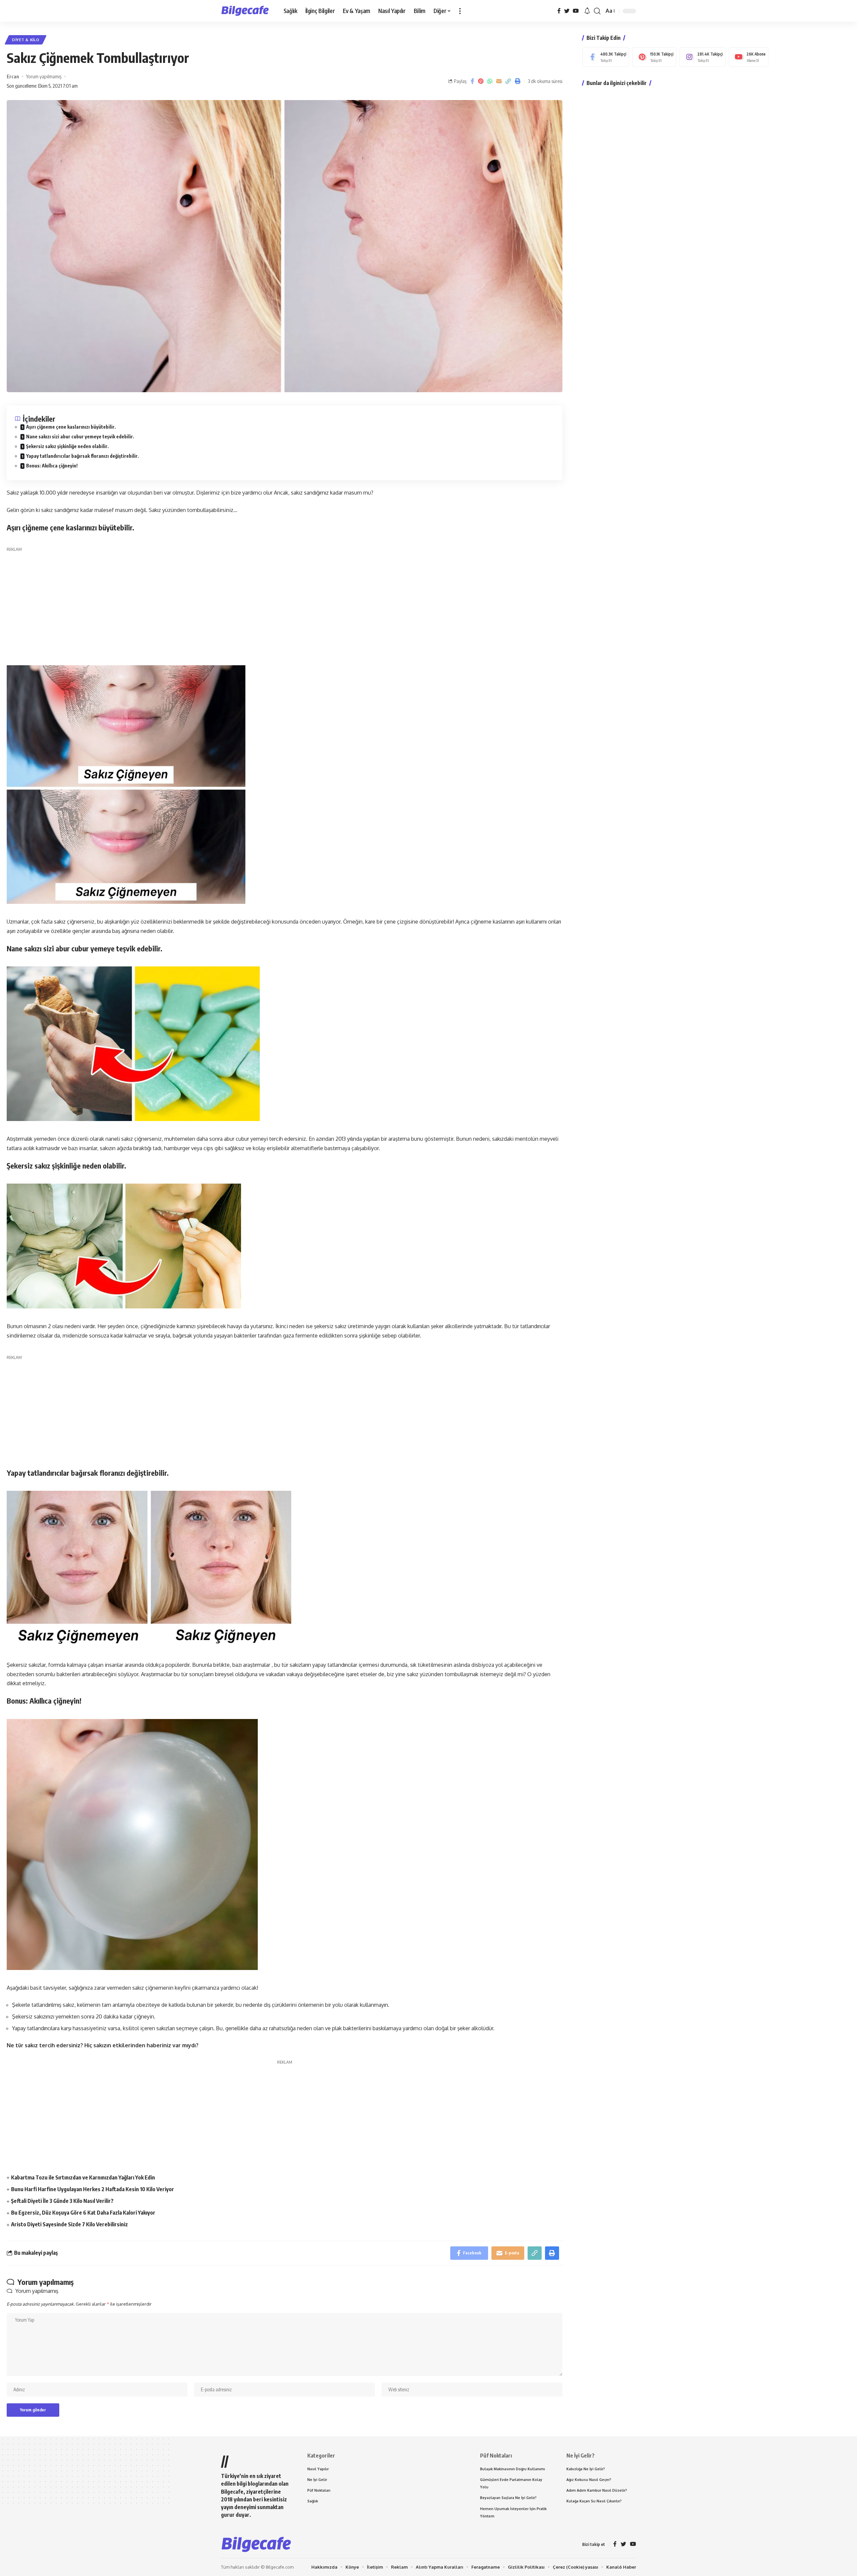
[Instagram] (703, 57)
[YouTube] (576, 11)
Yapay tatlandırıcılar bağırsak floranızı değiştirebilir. (83, 456)
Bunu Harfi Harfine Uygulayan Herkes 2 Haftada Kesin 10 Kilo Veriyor (93, 2189)
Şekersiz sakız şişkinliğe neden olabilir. (67, 446)
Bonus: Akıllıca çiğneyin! (52, 466)
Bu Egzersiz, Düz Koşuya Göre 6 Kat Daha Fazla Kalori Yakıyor (83, 2213)
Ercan (13, 76)
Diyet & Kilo (26, 40)
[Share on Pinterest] (481, 81)
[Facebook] (559, 11)
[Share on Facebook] (472, 81)
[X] (567, 11)
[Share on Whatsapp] (490, 81)
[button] (460, 11)
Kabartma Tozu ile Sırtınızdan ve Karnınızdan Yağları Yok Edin (83, 2177)
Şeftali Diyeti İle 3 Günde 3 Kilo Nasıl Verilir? (62, 2201)
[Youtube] (749, 57)
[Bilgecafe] (247, 11)
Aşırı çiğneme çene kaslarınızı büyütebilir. (71, 427)
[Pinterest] (654, 57)
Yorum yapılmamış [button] (37, 2291)
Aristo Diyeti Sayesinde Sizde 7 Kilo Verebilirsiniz (69, 2224)
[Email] (499, 81)
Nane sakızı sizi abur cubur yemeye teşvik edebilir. (80, 437)
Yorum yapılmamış (44, 76)
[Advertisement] (285, 600)
